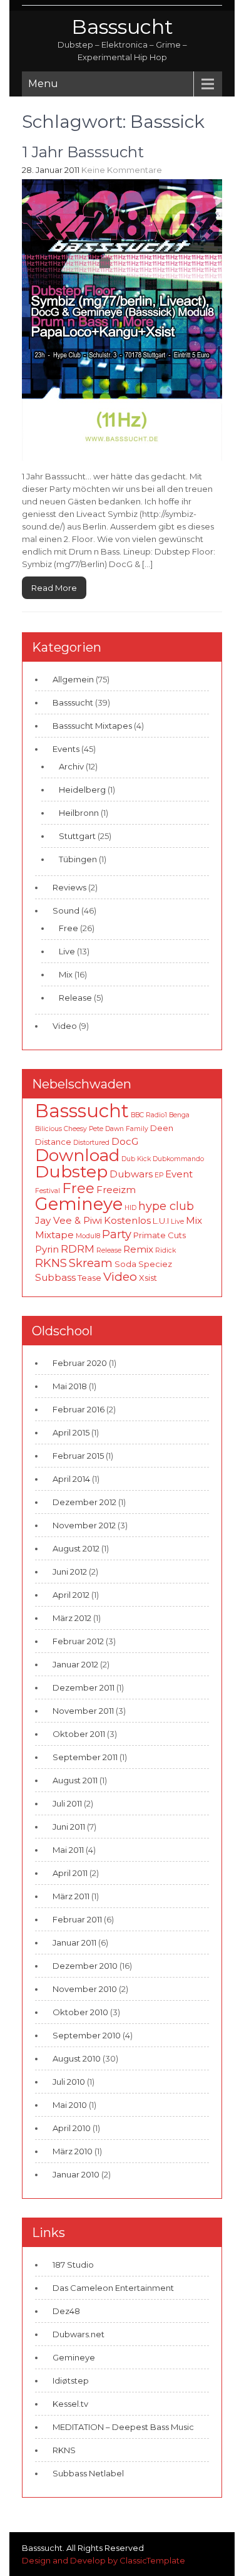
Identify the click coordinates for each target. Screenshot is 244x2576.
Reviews (69, 887)
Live (67, 951)
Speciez (155, 1264)
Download (77, 1155)
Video (65, 1026)
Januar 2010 (76, 2174)
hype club (166, 1206)
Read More (54, 588)
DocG (125, 1141)
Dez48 (66, 2311)
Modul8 (88, 1236)
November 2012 (84, 1525)
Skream (91, 1263)
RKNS (51, 1263)
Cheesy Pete (84, 1129)
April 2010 (72, 2128)
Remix (138, 1249)
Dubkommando (178, 1159)
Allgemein (73, 679)
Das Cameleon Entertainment (113, 2288)
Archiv (71, 766)
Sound (66, 910)
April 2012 (71, 1595)
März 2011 (71, 1896)
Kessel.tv (70, 2404)
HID (130, 1208)
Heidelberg (82, 790)
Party (117, 1234)
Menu (43, 84)
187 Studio (73, 2265)
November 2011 (83, 1711)
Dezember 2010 (85, 1966)
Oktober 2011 (79, 1734)
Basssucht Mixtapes (92, 726)
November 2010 (85, 1989)
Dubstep (71, 1171)
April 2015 (71, 1432)
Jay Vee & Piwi (69, 1220)
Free (69, 928)
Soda (125, 1264)
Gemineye (79, 1204)
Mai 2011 (68, 1850)
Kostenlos (127, 1220)
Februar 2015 (78, 1456)
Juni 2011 (69, 1827)
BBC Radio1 (149, 1115)
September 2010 (87, 2035)
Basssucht (122, 27)
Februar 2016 (79, 1409)
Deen (162, 1128)
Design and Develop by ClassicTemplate (104, 2560)
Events (66, 749)
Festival (48, 1191)
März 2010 (73, 2151)
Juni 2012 (70, 1572)
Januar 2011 (74, 1942)
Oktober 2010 (80, 2012)
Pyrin (47, 1249)
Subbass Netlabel (88, 2473)
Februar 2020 (80, 1363)
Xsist (148, 1278)
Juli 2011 (67, 1803)
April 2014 (71, 1479)
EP (159, 1175)
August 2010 (77, 2058)
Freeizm (116, 1190)
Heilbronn (79, 813)
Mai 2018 (70, 1386)
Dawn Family (127, 1129)
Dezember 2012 (84, 1502)
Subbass (55, 1277)
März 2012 (72, 1618)
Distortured (91, 1143)
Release (75, 998)
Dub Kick (136, 1159)
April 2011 (70, 1873)
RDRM (78, 1249)
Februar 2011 (77, 1919)
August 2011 (75, 1780)
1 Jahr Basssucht (83, 152)
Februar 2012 (78, 1641)
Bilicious (48, 1129)
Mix (66, 974)
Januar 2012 (75, 1664)
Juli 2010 (69, 2082)
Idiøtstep (71, 2380)
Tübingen (78, 859)
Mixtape (54, 1235)
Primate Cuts (160, 1235)
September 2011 (85, 1757)
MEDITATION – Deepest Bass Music (123, 2427)
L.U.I (161, 1221)
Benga (179, 1115)
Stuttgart (77, 836)
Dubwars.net (79, 2334)
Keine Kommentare (122, 170)
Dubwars (131, 1174)
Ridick (165, 1250)
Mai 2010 (70, 2105)
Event (179, 1174)
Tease (89, 1278)
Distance (53, 1142)
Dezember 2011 (84, 1687)
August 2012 (76, 1548)
